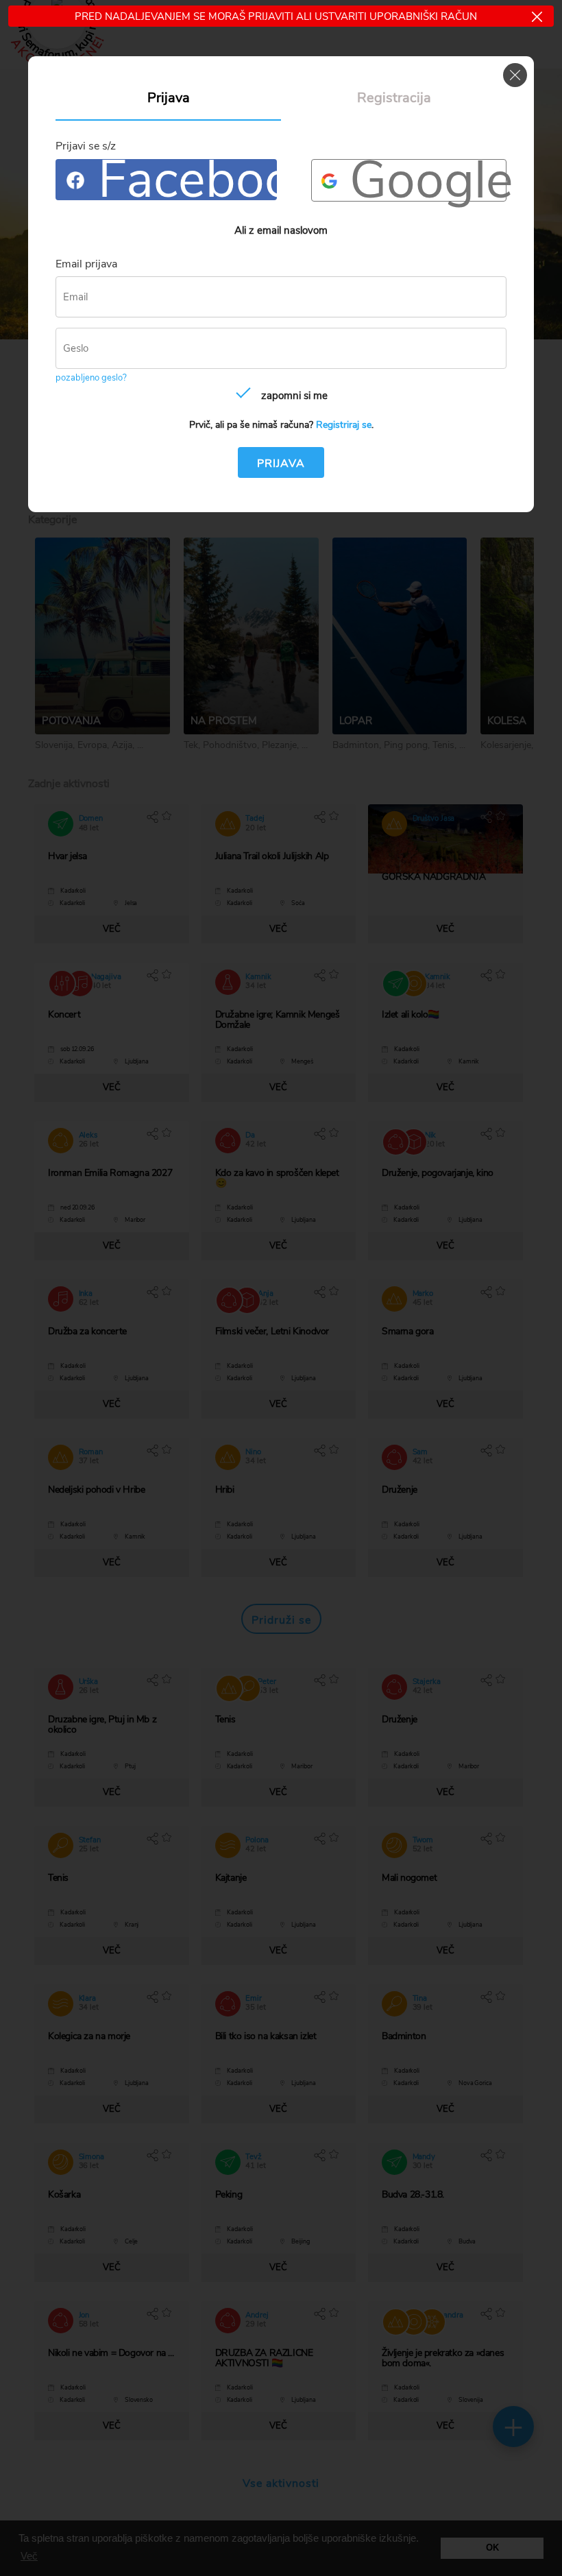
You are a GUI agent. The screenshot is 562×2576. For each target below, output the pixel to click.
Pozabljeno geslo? (91, 378)
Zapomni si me (294, 396)
